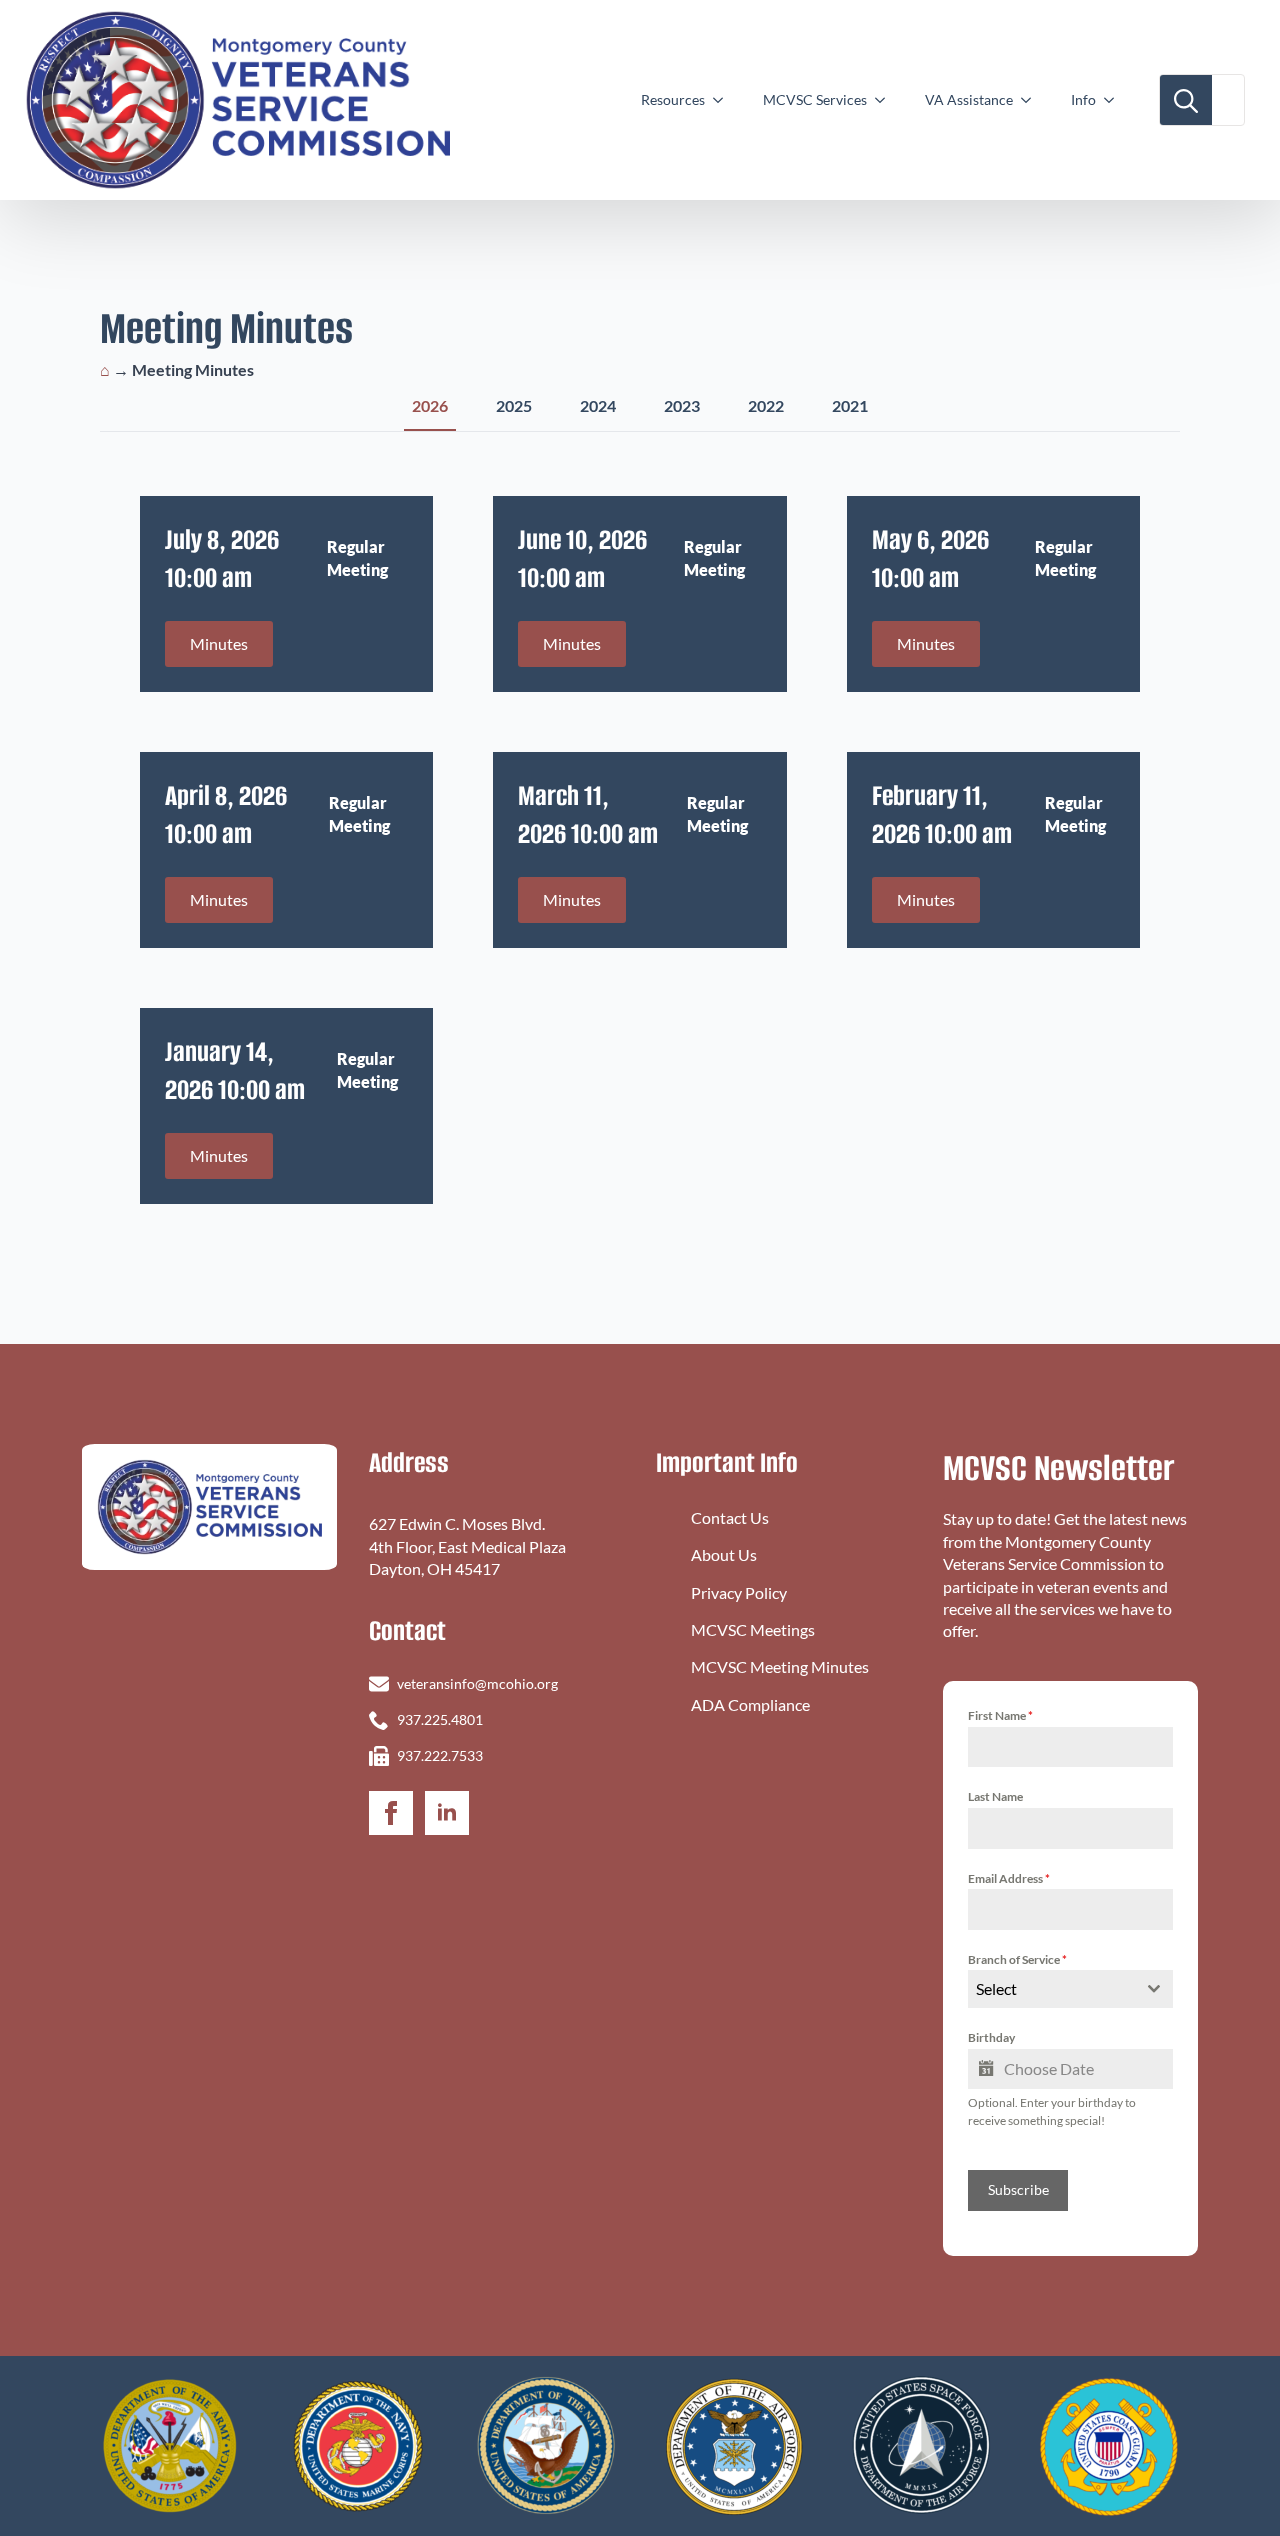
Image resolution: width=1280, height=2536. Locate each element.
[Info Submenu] (1115, 100)
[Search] (1186, 101)
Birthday (991, 2037)
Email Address (1009, 1878)
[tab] (430, 406)
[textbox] (1051, 1989)
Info (1083, 99)
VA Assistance (969, 99)
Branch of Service (1017, 1959)
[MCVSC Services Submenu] (886, 100)
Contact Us (730, 1517)
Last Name (995, 1796)
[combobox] (1070, 1989)
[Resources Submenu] (724, 100)
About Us (724, 1554)
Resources (673, 99)
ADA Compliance (750, 1704)
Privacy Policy (739, 1592)
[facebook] (391, 1813)
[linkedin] (447, 1813)
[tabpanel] (640, 850)
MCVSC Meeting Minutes (780, 1666)
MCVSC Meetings (753, 1629)
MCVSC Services (815, 99)
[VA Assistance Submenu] (1032, 100)
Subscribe (1018, 2189)
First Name (1000, 1715)
